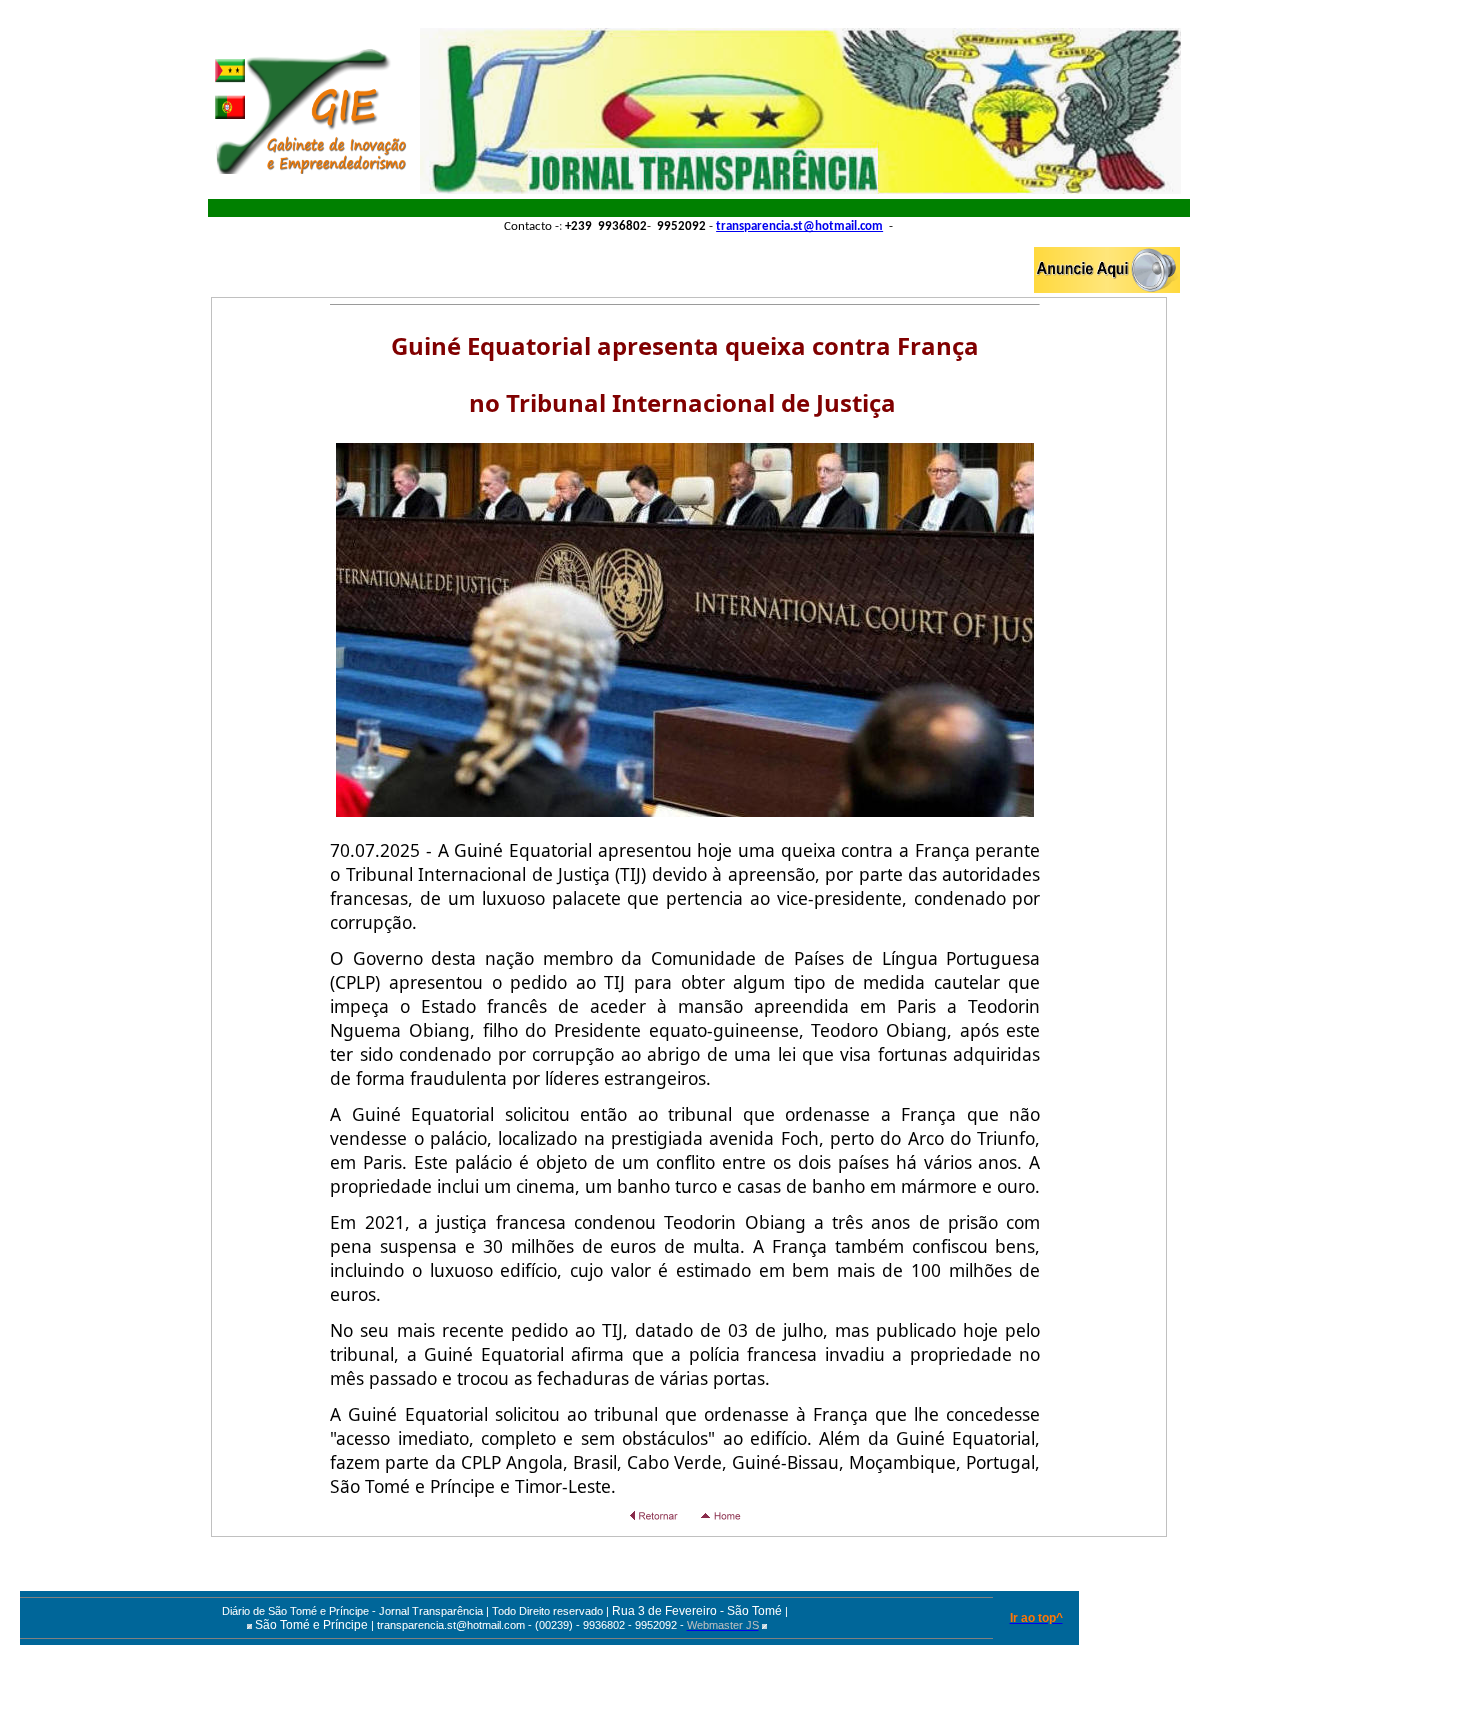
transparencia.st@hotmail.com (799, 226)
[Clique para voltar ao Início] (310, 111)
